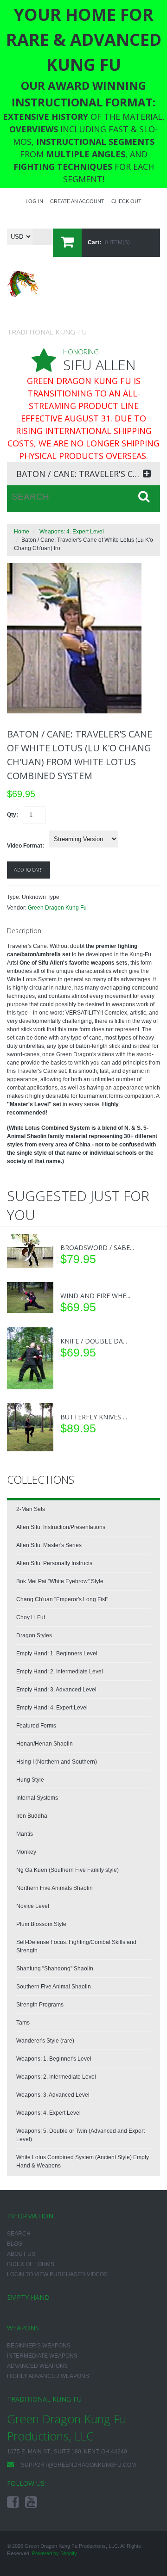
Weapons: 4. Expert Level (72, 532)
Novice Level (33, 1906)
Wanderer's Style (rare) (45, 2041)
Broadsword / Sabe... (97, 1248)
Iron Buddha (32, 1816)
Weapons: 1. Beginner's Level (54, 2059)
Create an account (77, 201)
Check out (126, 201)
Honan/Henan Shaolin (45, 1744)
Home (22, 532)
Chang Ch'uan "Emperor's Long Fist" (62, 1599)
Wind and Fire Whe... (95, 1296)
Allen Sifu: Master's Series (49, 1545)
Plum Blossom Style (41, 1924)
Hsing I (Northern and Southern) (57, 1762)
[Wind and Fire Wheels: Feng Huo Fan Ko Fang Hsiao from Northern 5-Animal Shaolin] (30, 1297)
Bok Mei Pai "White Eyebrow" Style (60, 1581)
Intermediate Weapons (42, 2356)
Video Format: (26, 846)
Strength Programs (40, 2005)
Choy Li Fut (31, 1617)
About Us (21, 2254)
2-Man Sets (31, 1509)
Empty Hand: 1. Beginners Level (57, 1653)
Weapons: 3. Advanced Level (53, 2095)
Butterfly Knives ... (94, 1417)
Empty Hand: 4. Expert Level (52, 1708)
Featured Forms (36, 1726)
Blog (15, 2244)
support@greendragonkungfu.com (78, 2465)
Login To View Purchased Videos (57, 2274)
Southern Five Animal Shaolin (54, 1987)
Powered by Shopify (54, 2553)
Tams (23, 2023)
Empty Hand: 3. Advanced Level (56, 1690)
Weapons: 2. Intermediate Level (56, 2077)
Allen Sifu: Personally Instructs (54, 1563)
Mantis (25, 1834)
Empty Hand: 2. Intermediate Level (60, 1672)
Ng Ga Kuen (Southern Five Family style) (67, 1870)
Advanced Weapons (37, 2366)
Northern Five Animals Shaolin (55, 1888)
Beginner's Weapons (39, 2346)
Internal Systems (37, 1798)
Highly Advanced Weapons (48, 2376)
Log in (34, 201)
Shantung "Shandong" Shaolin (55, 1969)
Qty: (13, 815)
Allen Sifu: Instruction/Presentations (61, 1527)
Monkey (26, 1852)
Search (19, 2234)
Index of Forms (31, 2264)
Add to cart (29, 870)
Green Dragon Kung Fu (57, 908)
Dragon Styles (34, 1635)
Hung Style (30, 1780)
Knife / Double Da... (94, 1341)
